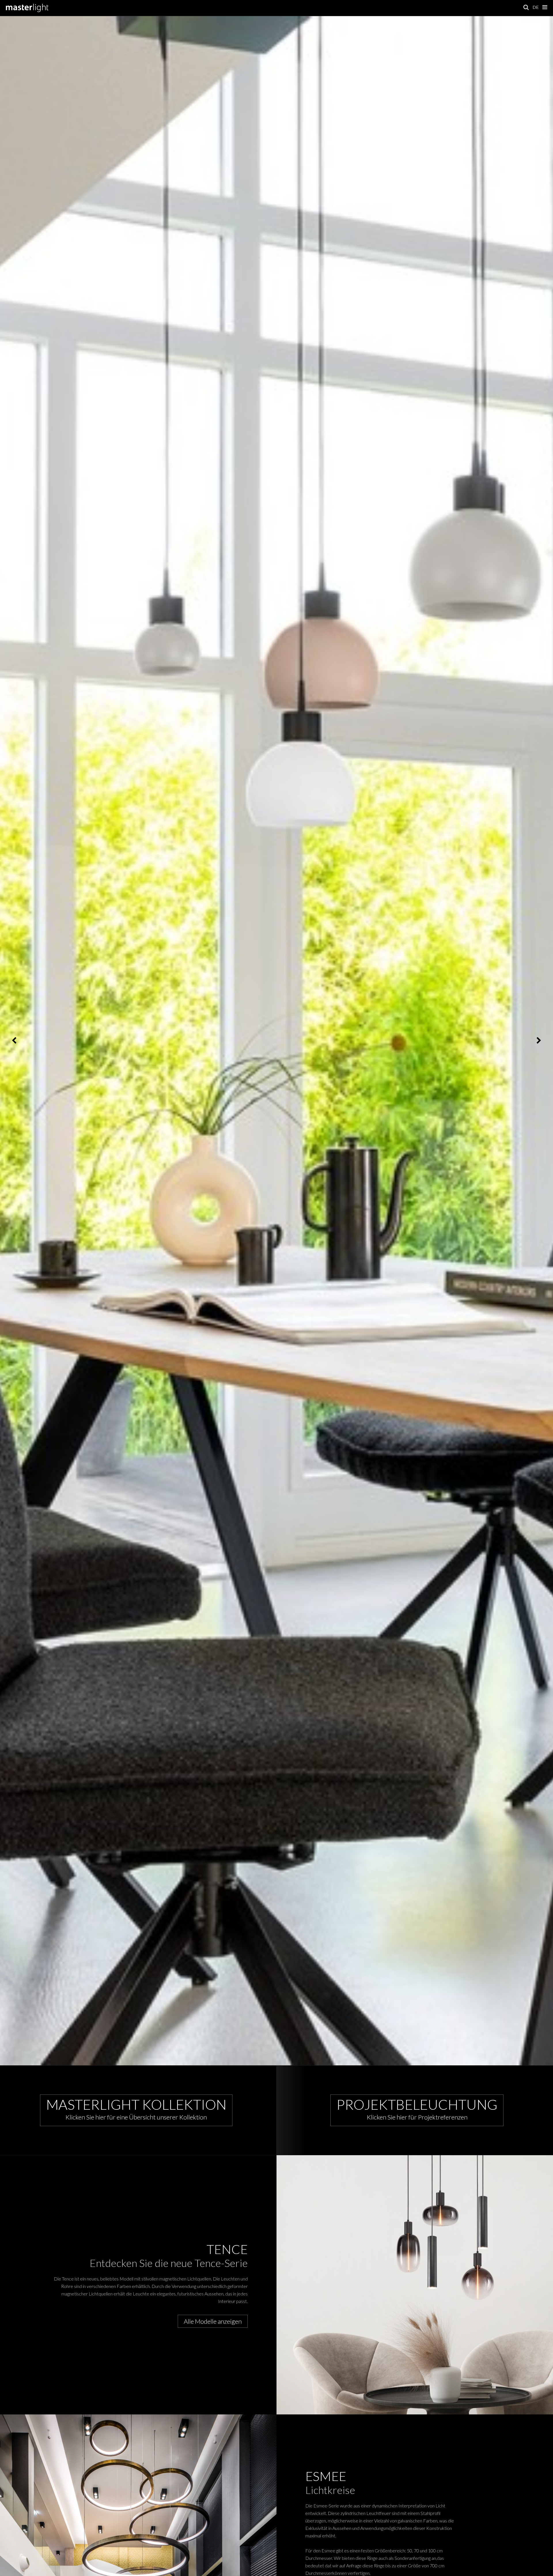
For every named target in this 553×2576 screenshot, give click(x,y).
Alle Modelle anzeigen (213, 2321)
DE (536, 7)
